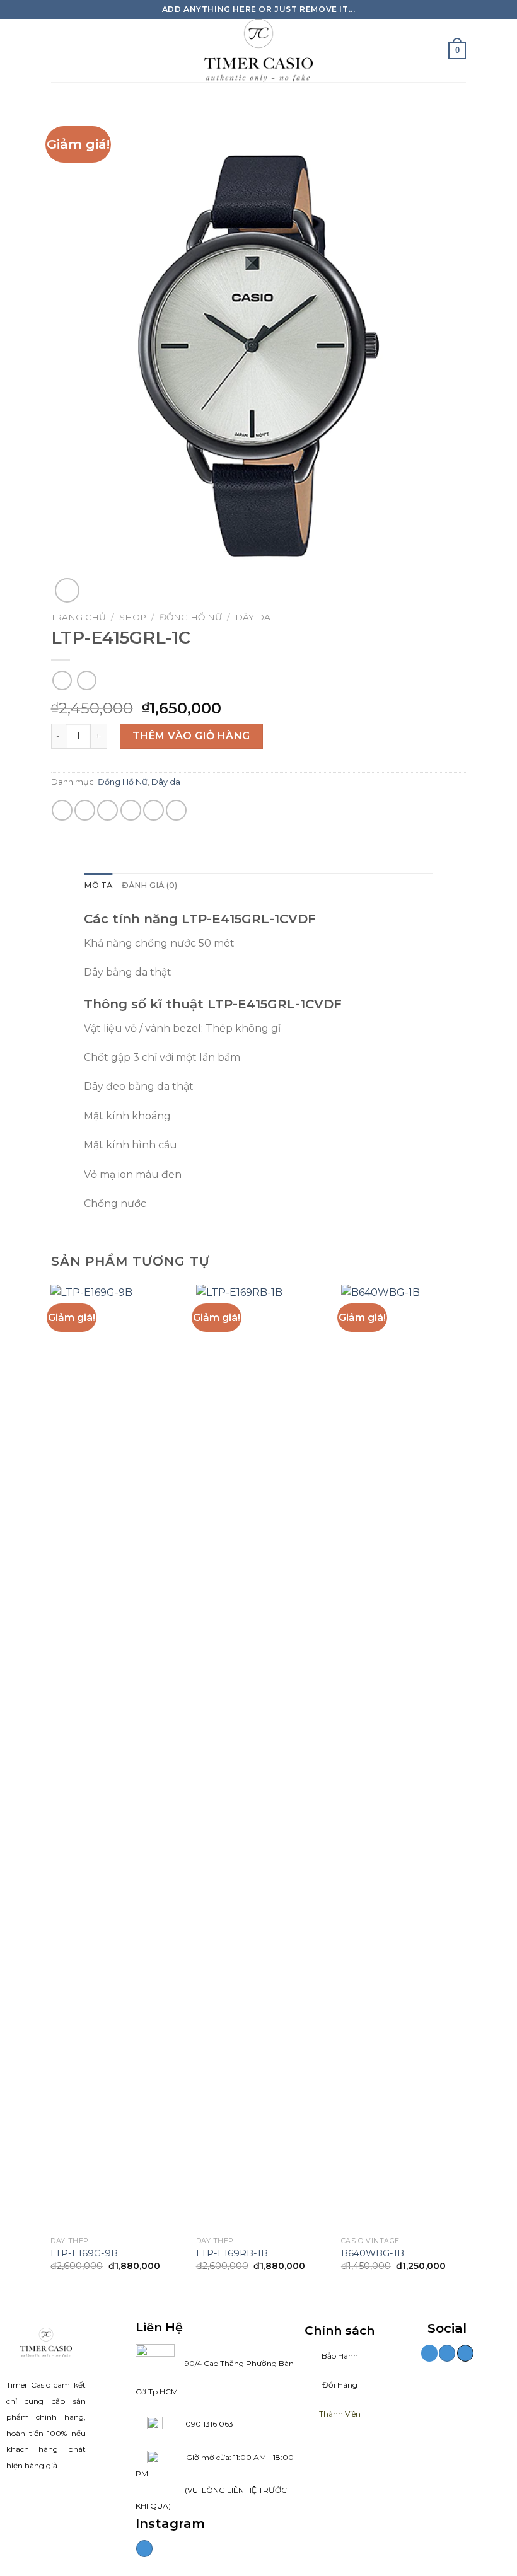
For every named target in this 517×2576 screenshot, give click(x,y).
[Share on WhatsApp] (62, 810)
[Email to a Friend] (131, 810)
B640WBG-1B (373, 2253)
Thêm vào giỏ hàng (191, 736)
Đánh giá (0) (150, 885)
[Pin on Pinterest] (154, 810)
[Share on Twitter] (107, 810)
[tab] (98, 886)
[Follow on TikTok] (465, 2353)
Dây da (253, 617)
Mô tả (98, 885)
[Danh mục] (59, 50)
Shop (133, 617)
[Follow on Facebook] (429, 2353)
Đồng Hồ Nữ (191, 617)
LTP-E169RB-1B (232, 2253)
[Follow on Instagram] (144, 2549)
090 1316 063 (198, 2424)
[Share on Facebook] (85, 810)
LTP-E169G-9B (84, 2253)
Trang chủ (78, 617)
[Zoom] (67, 590)
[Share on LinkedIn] (176, 810)
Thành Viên (340, 2414)
